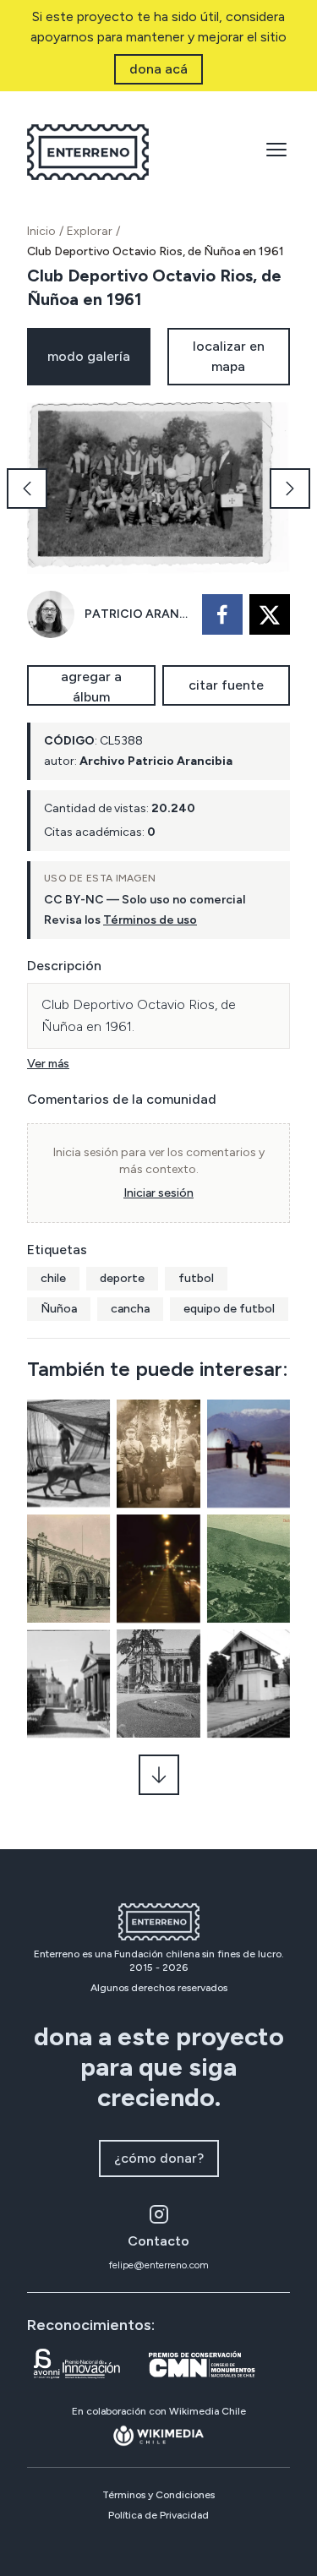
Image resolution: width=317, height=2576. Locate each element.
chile (53, 1278)
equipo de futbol (229, 1309)
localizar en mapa (229, 356)
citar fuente (226, 685)
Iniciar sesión (158, 1193)
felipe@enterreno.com (159, 2265)
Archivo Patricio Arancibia (156, 761)
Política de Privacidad (158, 2515)
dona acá (158, 69)
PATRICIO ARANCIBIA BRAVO (138, 614)
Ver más (48, 1064)
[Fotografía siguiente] (290, 488)
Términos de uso (150, 920)
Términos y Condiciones (158, 2495)
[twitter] (270, 614)
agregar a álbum (91, 687)
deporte (122, 1278)
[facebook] (222, 614)
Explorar (90, 231)
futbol (196, 1278)
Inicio (41, 231)
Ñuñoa (59, 1309)
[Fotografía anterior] (27, 488)
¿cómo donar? (159, 2158)
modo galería (89, 356)
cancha (130, 1309)
